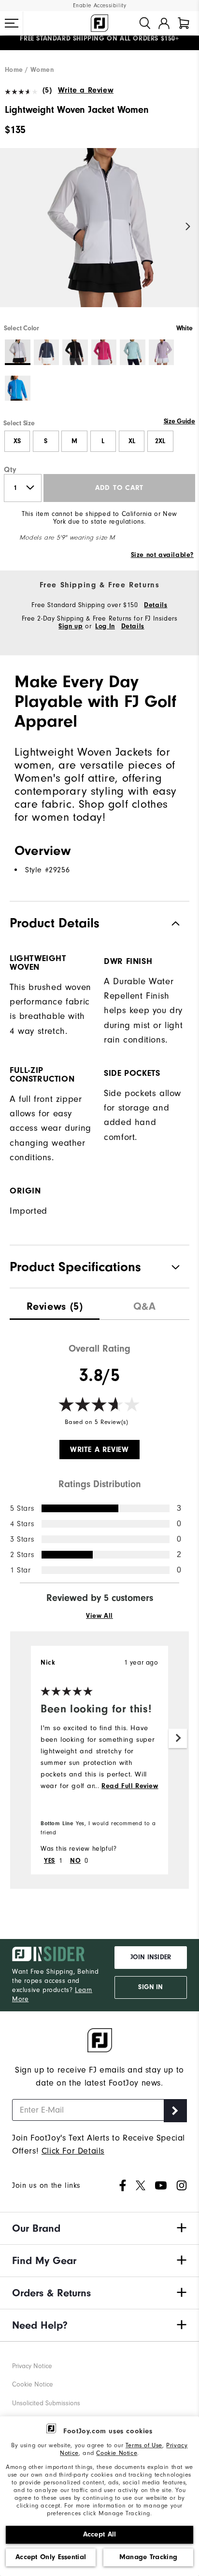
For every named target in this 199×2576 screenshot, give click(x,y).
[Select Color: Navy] (47, 352)
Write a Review (86, 90)
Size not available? (162, 555)
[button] (12, 23)
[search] (145, 23)
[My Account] (164, 23)
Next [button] (188, 226)
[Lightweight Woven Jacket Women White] (99, 236)
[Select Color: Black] (75, 352)
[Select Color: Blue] (18, 388)
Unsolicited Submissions (46, 2403)
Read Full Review (130, 1786)
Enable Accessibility (100, 6)
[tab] (184, 23)
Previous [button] (11, 226)
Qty (10, 470)
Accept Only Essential (51, 2557)
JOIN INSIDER (151, 1957)
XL (132, 441)
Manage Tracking (149, 2557)
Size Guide (179, 421)
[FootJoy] (99, 23)
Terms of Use (144, 2445)
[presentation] (55, 1304)
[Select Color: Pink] (104, 352)
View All (99, 1616)
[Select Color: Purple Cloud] (162, 352)
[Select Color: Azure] (133, 352)
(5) (47, 90)
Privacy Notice (32, 2366)
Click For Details (73, 2151)
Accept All (100, 2534)
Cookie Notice (117, 2453)
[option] (99, 236)
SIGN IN (150, 1987)
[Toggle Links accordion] (99, 2228)
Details (156, 605)
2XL (160, 441)
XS (17, 441)
